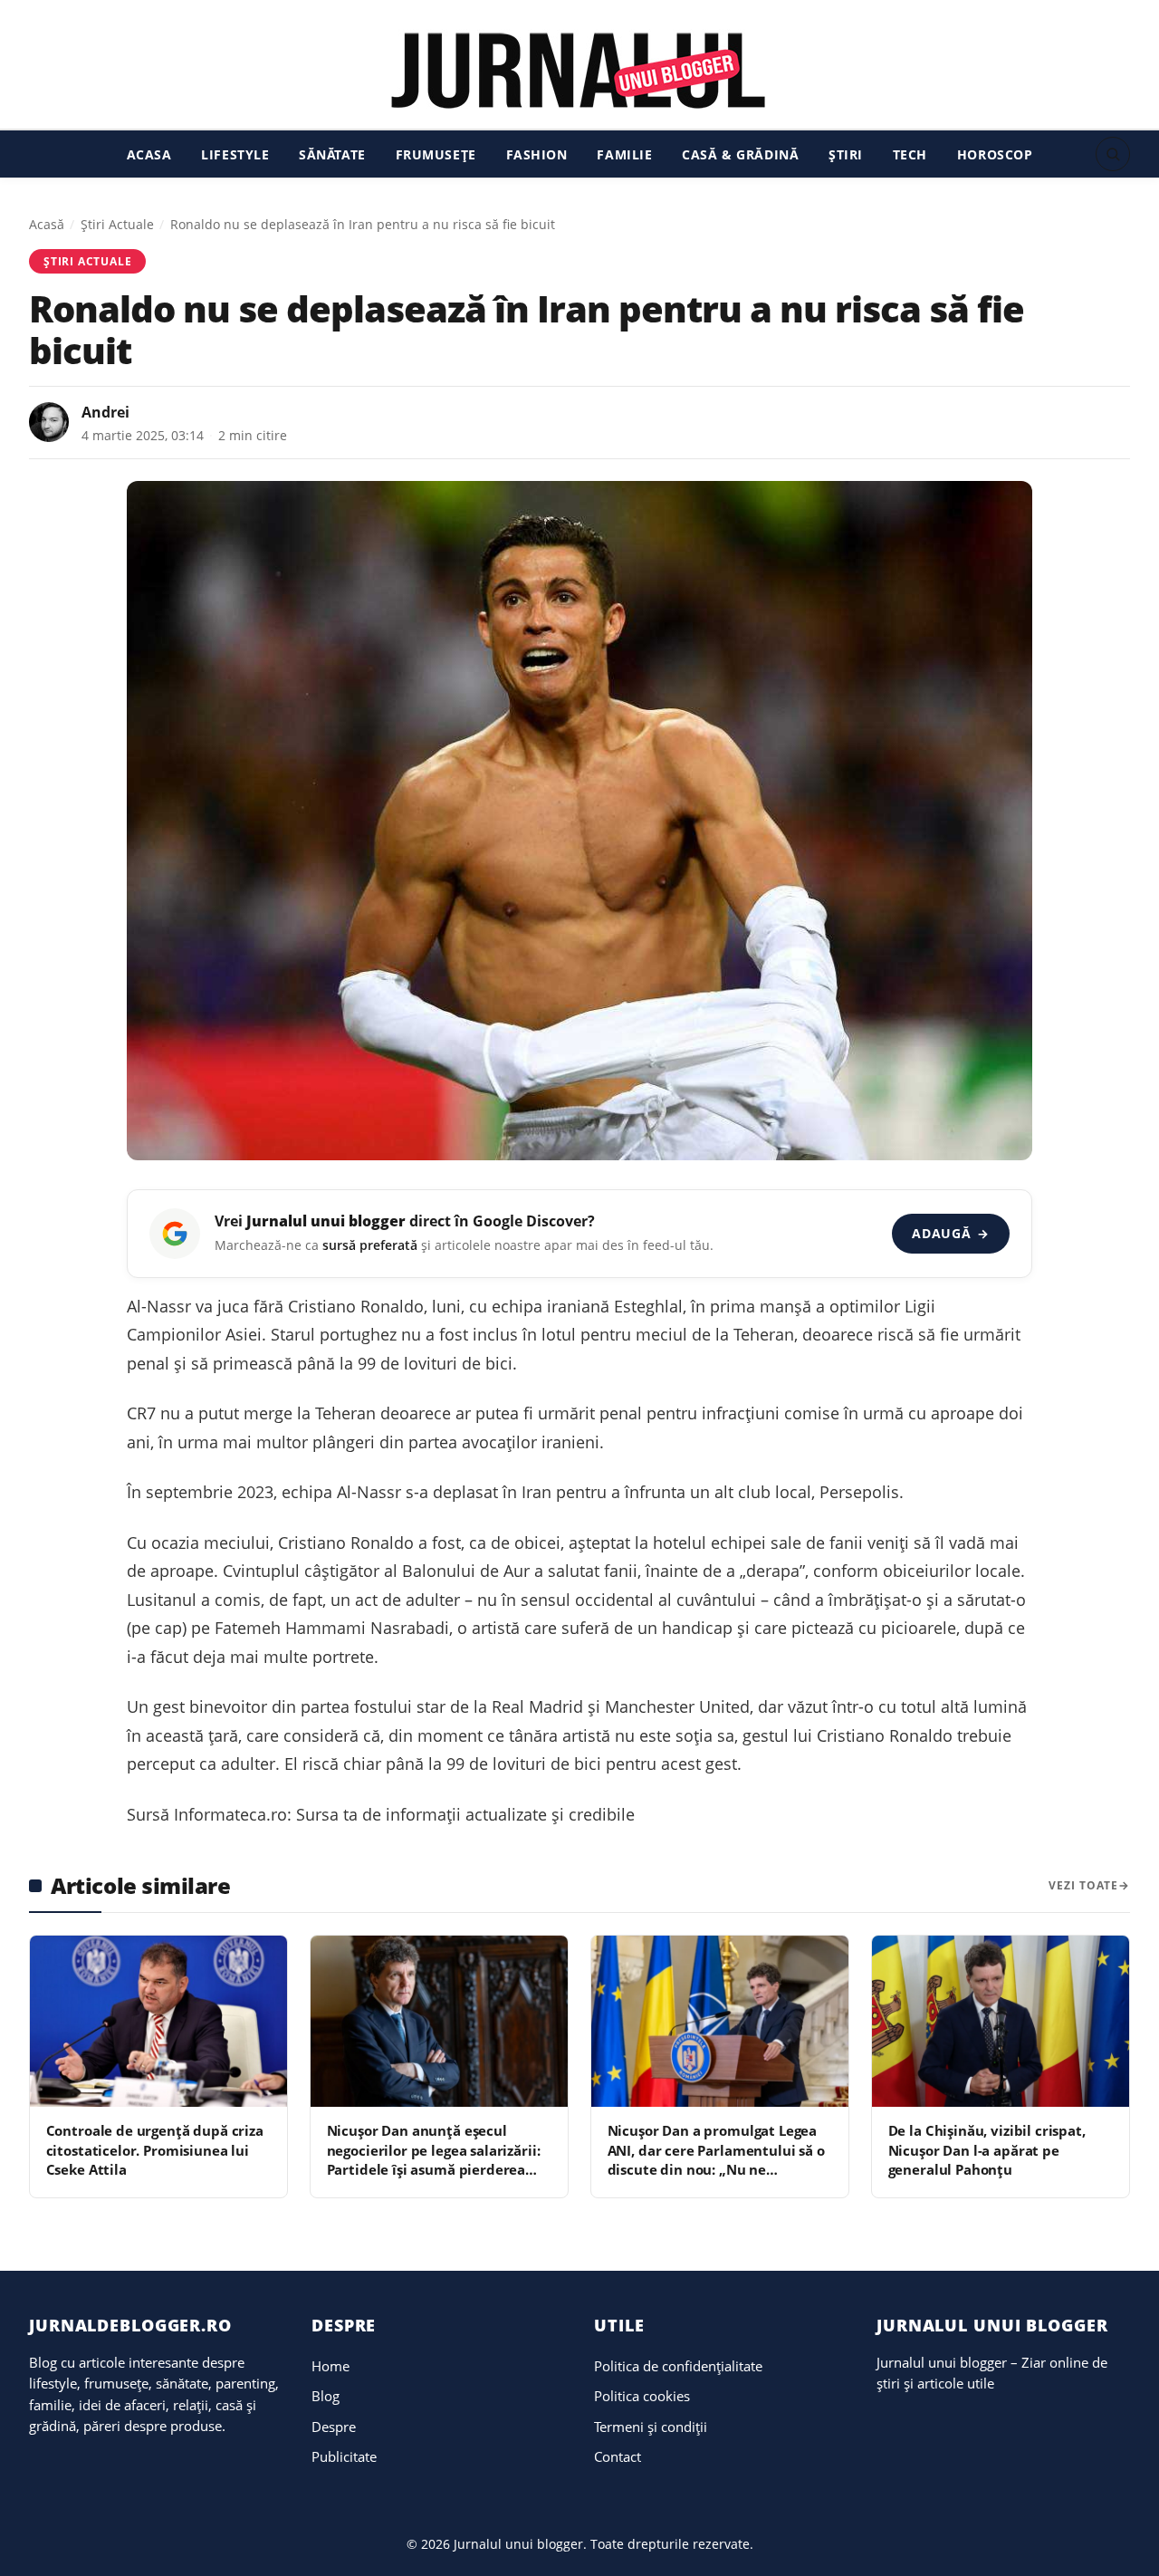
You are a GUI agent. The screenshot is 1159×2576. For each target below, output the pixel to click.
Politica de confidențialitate (678, 2366)
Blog (326, 2396)
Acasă (47, 224)
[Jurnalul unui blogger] (579, 70)
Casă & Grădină (740, 154)
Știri (846, 154)
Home (330, 2366)
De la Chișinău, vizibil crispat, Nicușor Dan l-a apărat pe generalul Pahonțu (987, 2150)
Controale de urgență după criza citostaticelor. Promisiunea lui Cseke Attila (155, 2150)
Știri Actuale (117, 224)
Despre (334, 2427)
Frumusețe (436, 154)
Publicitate (344, 2456)
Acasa (149, 154)
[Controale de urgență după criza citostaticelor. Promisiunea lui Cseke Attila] (158, 2021)
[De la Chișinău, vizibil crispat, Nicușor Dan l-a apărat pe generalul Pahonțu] (1001, 2021)
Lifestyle (235, 154)
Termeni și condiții (651, 2427)
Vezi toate (1083, 1885)
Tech (910, 154)
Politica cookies (642, 2396)
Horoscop (995, 154)
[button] (1113, 154)
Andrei (105, 412)
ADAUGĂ (950, 1233)
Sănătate (332, 154)
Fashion (537, 154)
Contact (618, 2456)
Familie (624, 154)
